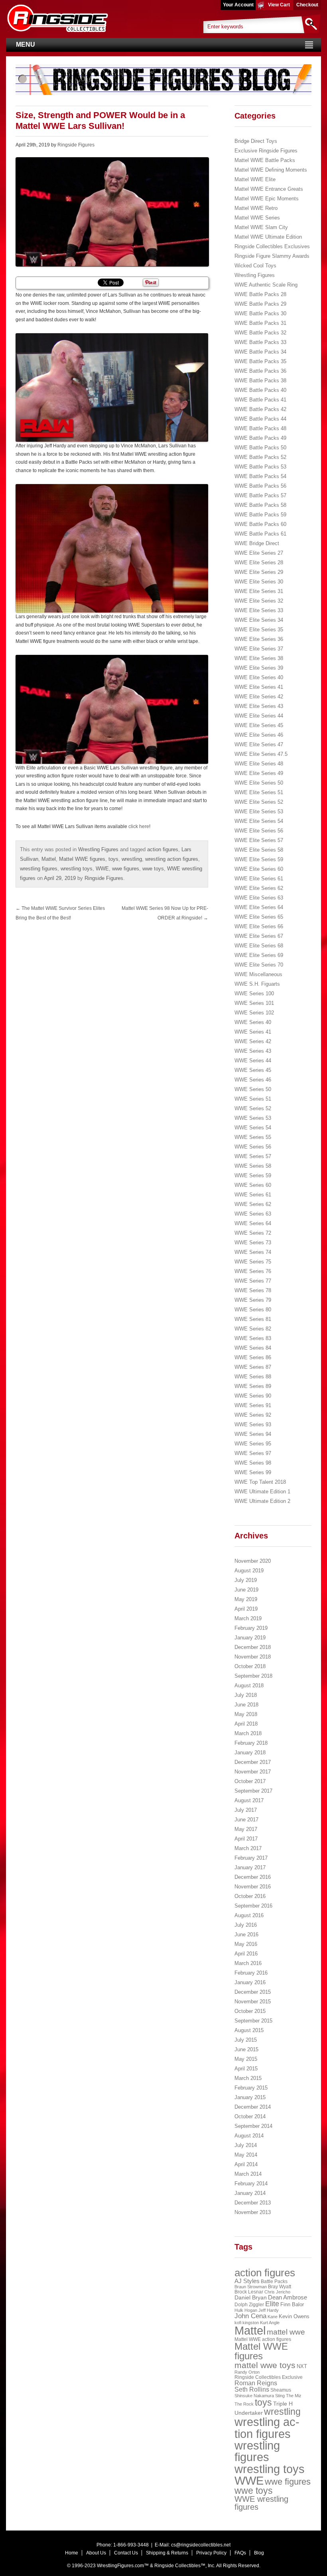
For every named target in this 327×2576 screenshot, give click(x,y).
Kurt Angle (270, 2323)
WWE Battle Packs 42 (260, 409)
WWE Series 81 (253, 1319)
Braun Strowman (251, 2287)
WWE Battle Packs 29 (260, 304)
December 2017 (253, 1762)
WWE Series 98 (253, 1463)
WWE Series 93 (253, 1424)
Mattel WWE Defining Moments (271, 170)
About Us (96, 2553)
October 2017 (250, 1781)
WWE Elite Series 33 (259, 610)
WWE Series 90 (253, 1396)
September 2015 (253, 2021)
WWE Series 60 (253, 1185)
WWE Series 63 (253, 1214)
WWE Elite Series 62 (259, 888)
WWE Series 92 (253, 1415)
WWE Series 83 (253, 1338)
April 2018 (246, 1724)
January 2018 (250, 1753)
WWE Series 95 (253, 1444)
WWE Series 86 (253, 1357)
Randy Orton (247, 2372)
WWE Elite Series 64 (259, 907)
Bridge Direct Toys (256, 141)
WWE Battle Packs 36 (260, 371)
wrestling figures (39, 869)
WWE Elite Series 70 (259, 965)
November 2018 (253, 1657)
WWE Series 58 (253, 1166)
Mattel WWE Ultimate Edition (268, 237)
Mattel (49, 859)
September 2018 (253, 1676)
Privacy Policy (211, 2553)
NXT (302, 2366)
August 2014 (249, 2136)
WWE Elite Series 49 (259, 773)
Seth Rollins (252, 2389)
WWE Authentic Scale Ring (266, 285)
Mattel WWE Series (257, 218)
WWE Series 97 (253, 1453)
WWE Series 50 (253, 1089)
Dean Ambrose (288, 2297)
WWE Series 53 (253, 1118)
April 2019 (246, 1609)
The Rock (244, 2404)
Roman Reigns (256, 2383)
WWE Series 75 (253, 1262)
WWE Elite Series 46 (259, 735)
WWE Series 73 (253, 1243)
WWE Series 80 (253, 1310)
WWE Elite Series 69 (259, 955)
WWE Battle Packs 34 (260, 352)
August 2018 (249, 1685)
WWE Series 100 (254, 993)
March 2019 (248, 1618)
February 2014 (251, 2184)
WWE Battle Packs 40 (260, 390)
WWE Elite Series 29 (259, 572)
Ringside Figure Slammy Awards (272, 256)
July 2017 (246, 1810)
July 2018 (246, 1695)
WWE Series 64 (253, 1223)
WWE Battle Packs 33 (260, 342)
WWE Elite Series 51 (259, 792)
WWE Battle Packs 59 (260, 515)
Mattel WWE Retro (256, 208)
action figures (163, 849)
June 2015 (246, 2049)
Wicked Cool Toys (255, 266)
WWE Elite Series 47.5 (261, 754)
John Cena (250, 2316)
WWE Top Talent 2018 (260, 1482)
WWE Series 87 (253, 1367)
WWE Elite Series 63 (259, 898)
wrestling (132, 859)
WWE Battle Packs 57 (260, 495)
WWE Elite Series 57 (259, 840)
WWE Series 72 (253, 1233)
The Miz (294, 2396)
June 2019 (246, 1590)
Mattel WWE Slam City (261, 227)
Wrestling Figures (98, 849)
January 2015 (250, 2097)
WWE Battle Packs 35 (260, 361)
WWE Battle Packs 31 (260, 323)
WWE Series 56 (253, 1147)
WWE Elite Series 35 (259, 630)
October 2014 (250, 2116)
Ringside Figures (76, 145)
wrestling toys (77, 869)
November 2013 (253, 2212)
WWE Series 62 (253, 1204)
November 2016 (253, 1887)
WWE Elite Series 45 (259, 725)
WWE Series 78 (253, 1290)
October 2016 (250, 1896)
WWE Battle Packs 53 (260, 467)
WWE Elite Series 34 (259, 620)
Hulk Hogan (246, 2310)
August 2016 (249, 1915)
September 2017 (253, 1791)
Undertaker (249, 2413)
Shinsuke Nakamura (254, 2396)
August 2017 (249, 1800)
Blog (259, 2553)
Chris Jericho (277, 2292)
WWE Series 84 (253, 1348)
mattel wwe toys (265, 2365)
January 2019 (250, 1638)
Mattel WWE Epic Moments (267, 199)
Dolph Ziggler (249, 2305)
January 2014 (250, 2193)
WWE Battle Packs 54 (260, 476)
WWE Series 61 (253, 1195)
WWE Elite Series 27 (259, 553)
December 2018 (253, 1647)
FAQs (240, 2553)
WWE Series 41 (253, 1032)
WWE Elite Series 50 (259, 783)
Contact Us (126, 2553)
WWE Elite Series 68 (259, 946)
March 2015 (248, 2078)
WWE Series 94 (253, 1434)
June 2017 (246, 1820)
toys (113, 859)
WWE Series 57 (253, 1156)
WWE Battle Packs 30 (260, 313)
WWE (102, 869)
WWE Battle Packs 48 (260, 428)
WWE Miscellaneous (258, 974)
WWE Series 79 (253, 1300)
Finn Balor (292, 2304)
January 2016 (250, 1982)
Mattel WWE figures (82, 859)
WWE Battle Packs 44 (260, 419)
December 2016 (253, 1877)
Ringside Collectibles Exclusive (269, 2377)
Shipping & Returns (167, 2553)
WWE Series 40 (253, 1022)
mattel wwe (286, 2332)
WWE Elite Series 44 (259, 716)
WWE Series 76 (253, 1271)
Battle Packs (274, 2281)
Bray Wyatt (280, 2287)
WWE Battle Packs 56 (260, 486)
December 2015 (253, 1992)
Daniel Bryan (251, 2297)
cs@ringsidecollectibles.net (201, 2545)
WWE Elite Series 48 (259, 764)
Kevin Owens (294, 2316)
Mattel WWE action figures (263, 2339)
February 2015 (251, 2088)
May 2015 (246, 2059)
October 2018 (250, 1666)
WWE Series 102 (254, 1013)
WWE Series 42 (253, 1041)
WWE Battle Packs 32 (260, 333)
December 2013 (253, 2203)
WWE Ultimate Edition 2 (262, 1501)
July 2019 (246, 1580)
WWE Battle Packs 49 (260, 438)
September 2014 (253, 2126)
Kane (273, 2317)
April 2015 (246, 2069)
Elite (272, 2304)
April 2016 (246, 1954)
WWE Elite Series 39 (259, 668)
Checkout (307, 5)
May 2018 (246, 1714)
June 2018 (246, 1705)
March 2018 (248, 1733)
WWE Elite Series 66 (259, 926)
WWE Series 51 (253, 1099)
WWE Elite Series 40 (259, 677)
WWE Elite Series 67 (259, 936)
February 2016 (251, 1973)
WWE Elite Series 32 (259, 601)
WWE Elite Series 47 (259, 744)
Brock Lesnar (249, 2292)
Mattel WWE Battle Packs (265, 160)
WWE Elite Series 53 (259, 812)
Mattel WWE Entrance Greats (269, 189)
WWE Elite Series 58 (259, 850)
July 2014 (246, 2145)
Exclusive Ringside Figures (266, 151)
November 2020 (253, 1561)
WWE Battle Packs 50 (260, 448)
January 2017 (250, 1867)
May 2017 (246, 1829)
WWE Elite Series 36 (259, 639)
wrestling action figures (172, 859)
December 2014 (253, 2107)
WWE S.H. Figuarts (257, 984)
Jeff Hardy (269, 2310)
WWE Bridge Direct (257, 543)
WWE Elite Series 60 (259, 869)
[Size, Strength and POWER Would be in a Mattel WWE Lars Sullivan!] (112, 212)
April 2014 (246, 2164)
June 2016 (246, 1934)
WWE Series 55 (253, 1137)
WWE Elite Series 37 (259, 649)
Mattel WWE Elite (255, 179)
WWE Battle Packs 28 (260, 294)
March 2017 (248, 1848)
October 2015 (250, 2011)
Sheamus (281, 2390)
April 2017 (246, 1839)
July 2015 (246, 2040)
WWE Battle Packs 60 (260, 524)
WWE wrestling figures (261, 2503)
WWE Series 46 (253, 1080)
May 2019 (246, 1599)
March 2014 (248, 2174)
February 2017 (251, 1858)
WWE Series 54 (253, 1128)
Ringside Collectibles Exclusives (272, 246)
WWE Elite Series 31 (259, 591)
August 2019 (249, 1571)
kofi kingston (247, 2323)
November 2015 (253, 2002)
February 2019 (251, 1628)
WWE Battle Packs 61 (260, 534)
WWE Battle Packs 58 (260, 505)
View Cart (279, 5)
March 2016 (248, 1963)
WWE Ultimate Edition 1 (262, 1492)
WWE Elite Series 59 (259, 859)
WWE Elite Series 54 (259, 821)
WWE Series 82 (253, 1329)
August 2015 (249, 2030)
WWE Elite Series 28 (259, 562)
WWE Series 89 (253, 1386)
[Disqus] (112, 1027)
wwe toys (153, 869)
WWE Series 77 (253, 1281)
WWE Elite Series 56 (259, 831)
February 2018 (251, 1743)
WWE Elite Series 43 (259, 706)
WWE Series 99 (253, 1472)
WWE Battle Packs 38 (260, 381)
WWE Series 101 (254, 1003)
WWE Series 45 (253, 1070)
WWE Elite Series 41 (259, 687)
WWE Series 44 (253, 1061)
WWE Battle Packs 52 (260, 457)
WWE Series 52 (253, 1108)
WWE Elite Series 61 (259, 879)
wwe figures (126, 869)
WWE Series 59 (253, 1175)
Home (72, 2553)
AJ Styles (247, 2281)
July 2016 (246, 1925)
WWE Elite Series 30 (259, 582)
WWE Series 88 (253, 1377)
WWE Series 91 (253, 1405)
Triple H (283, 2404)
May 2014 (246, 2155)
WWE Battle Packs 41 (260, 400)
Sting (280, 2396)
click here (139, 826)
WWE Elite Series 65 (259, 917)
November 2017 (253, 1772)
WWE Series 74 (253, 1252)
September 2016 (253, 1906)
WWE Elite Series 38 (259, 658)
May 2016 (246, 1944)
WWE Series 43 (253, 1051)
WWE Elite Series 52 (259, 802)
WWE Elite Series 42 (259, 697)
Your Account (238, 5)
